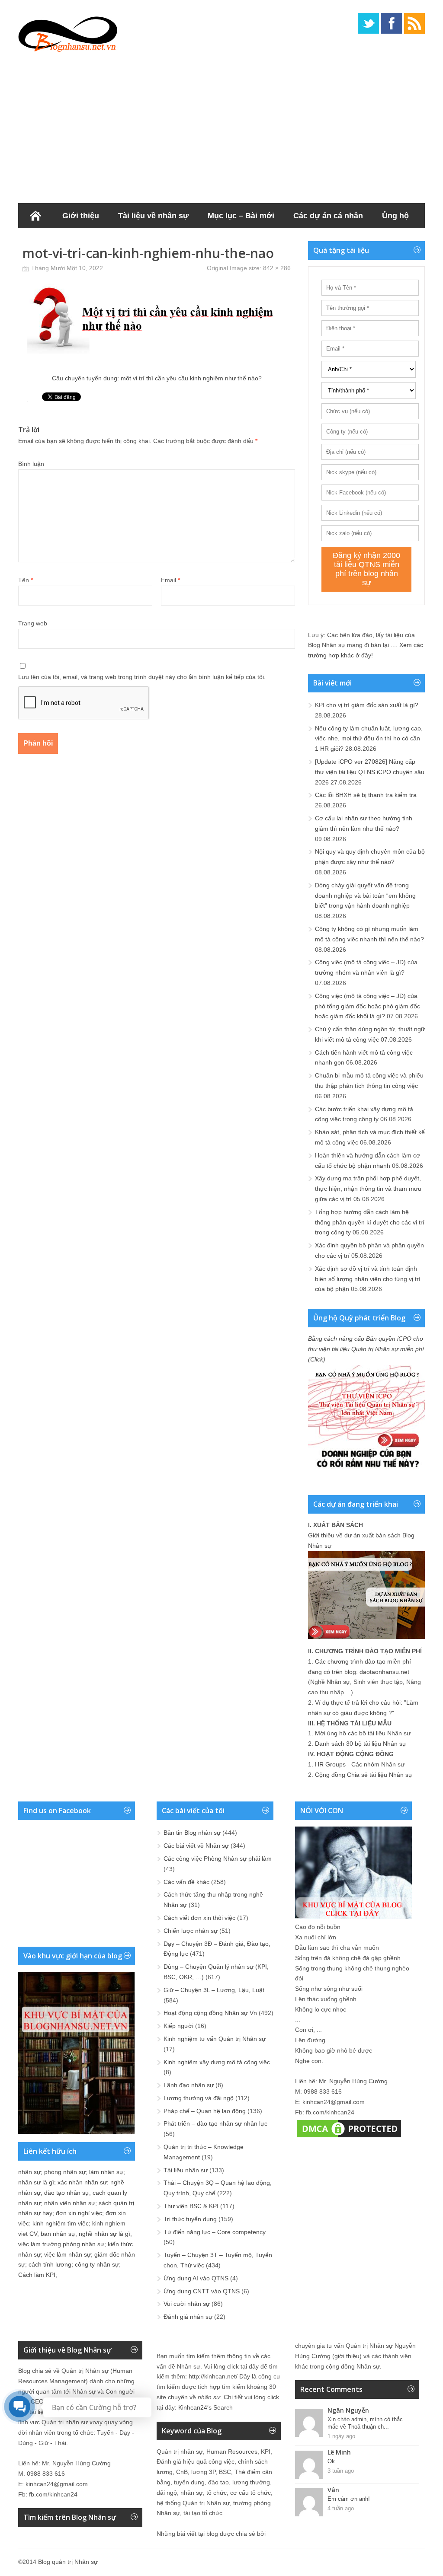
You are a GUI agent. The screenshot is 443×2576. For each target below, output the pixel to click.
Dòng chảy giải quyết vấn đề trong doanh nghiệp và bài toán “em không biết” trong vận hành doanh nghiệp (365, 896)
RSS (414, 23)
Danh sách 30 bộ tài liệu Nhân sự (361, 1744)
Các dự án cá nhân (328, 216)
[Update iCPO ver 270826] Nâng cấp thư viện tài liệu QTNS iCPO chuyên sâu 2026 (370, 772)
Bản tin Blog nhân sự (192, 1833)
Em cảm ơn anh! (349, 2499)
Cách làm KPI (37, 2275)
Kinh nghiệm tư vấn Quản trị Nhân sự (215, 2039)
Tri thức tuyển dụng (190, 2219)
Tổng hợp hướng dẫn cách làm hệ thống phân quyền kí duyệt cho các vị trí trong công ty (370, 1222)
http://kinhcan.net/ (213, 2376)
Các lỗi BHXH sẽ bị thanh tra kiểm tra (366, 795)
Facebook (392, 23)
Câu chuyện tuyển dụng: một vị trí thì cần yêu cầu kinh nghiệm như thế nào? (157, 378)
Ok (331, 2461)
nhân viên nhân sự (70, 2203)
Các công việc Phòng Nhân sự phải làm (218, 1859)
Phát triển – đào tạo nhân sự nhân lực (215, 2123)
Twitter (369, 23)
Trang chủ (35, 216)
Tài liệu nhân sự (186, 2170)
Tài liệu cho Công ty (65, 241)
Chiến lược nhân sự (191, 1931)
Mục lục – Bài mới (241, 216)
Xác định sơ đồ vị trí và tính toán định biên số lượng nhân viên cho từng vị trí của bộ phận (368, 1279)
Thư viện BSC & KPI (191, 2206)
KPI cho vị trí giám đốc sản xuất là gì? (367, 705)
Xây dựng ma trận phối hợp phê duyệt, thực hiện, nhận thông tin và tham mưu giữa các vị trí (368, 1189)
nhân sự (29, 2172)
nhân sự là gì (36, 2182)
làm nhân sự (106, 2172)
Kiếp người (178, 2026)
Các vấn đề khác (186, 1882)
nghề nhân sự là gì (104, 2234)
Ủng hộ (395, 216)
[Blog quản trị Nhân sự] (68, 32)
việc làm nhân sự (67, 2254)
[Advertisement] (221, 125)
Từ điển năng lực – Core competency (215, 2232)
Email (170, 580)
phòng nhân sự (65, 2172)
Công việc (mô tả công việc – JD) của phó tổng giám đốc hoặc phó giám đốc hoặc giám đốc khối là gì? (368, 1006)
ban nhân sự (58, 2234)
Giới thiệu (81, 216)
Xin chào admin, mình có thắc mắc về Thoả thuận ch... (365, 2423)
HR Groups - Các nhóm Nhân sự (360, 1764)
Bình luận (31, 464)
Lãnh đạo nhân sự (189, 2085)
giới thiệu (347, 2356)
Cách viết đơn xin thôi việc (199, 1918)
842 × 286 (277, 268)
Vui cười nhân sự (187, 2304)
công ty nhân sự (97, 2264)
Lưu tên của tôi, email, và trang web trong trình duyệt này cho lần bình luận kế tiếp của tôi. (142, 677)
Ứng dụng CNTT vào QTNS (202, 2291)
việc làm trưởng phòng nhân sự (61, 2244)
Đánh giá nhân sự (188, 2317)
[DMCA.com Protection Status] (349, 2137)
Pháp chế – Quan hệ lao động (205, 2111)
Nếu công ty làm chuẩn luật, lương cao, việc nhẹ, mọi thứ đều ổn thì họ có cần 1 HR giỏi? (369, 739)
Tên (26, 580)
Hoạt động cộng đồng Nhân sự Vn (210, 2013)
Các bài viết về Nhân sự (196, 1846)
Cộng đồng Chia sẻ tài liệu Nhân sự (364, 1775)
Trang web (33, 623)
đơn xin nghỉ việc (79, 2213)
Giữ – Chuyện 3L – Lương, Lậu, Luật (214, 1990)
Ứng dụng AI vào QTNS (196, 2278)
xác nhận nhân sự (82, 2182)
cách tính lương (50, 2264)
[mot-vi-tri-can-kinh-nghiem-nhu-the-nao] (157, 364)
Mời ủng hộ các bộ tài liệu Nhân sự (363, 1733)
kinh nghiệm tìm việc (61, 2223)
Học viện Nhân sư (154, 241)
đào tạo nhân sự (67, 2193)
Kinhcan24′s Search (205, 2407)
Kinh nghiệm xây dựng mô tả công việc (217, 2062)
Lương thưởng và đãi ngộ (199, 2098)
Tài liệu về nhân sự (153, 216)
